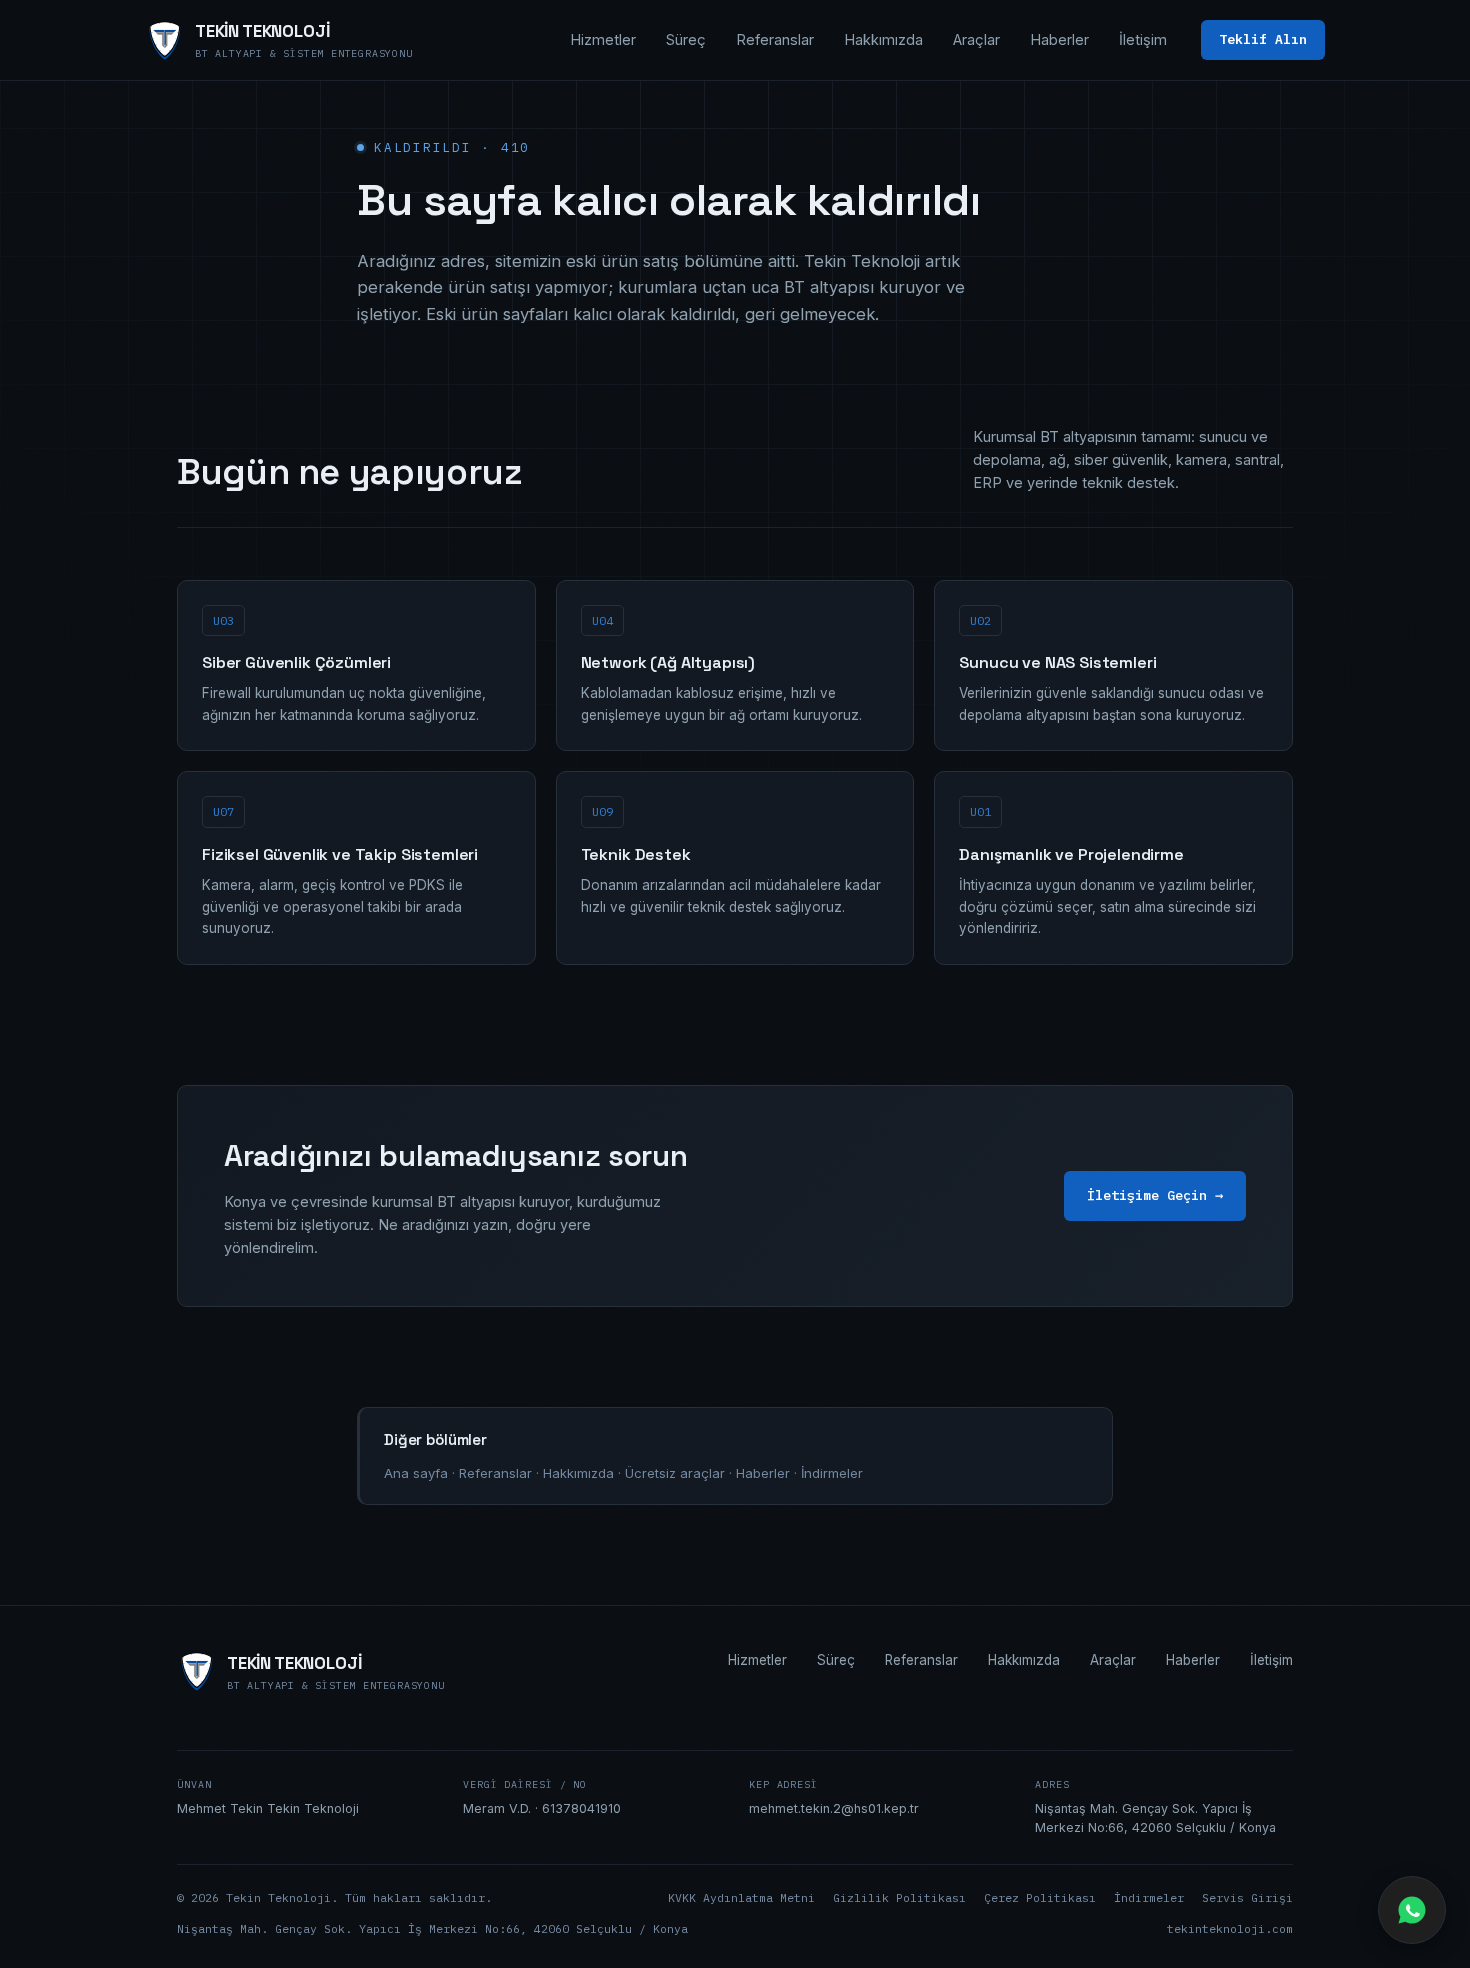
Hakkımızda (883, 39)
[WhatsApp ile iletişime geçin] (1412, 1910)
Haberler (1059, 39)
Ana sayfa (416, 1473)
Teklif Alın (1263, 39)
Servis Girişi (1247, 1897)
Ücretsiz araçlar (675, 1473)
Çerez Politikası (1040, 1897)
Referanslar (775, 39)
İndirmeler (832, 1473)
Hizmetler (603, 39)
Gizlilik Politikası (899, 1897)
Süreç (686, 39)
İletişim (1143, 39)
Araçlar (976, 39)
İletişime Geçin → (1155, 1195)
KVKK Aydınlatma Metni (741, 1897)
